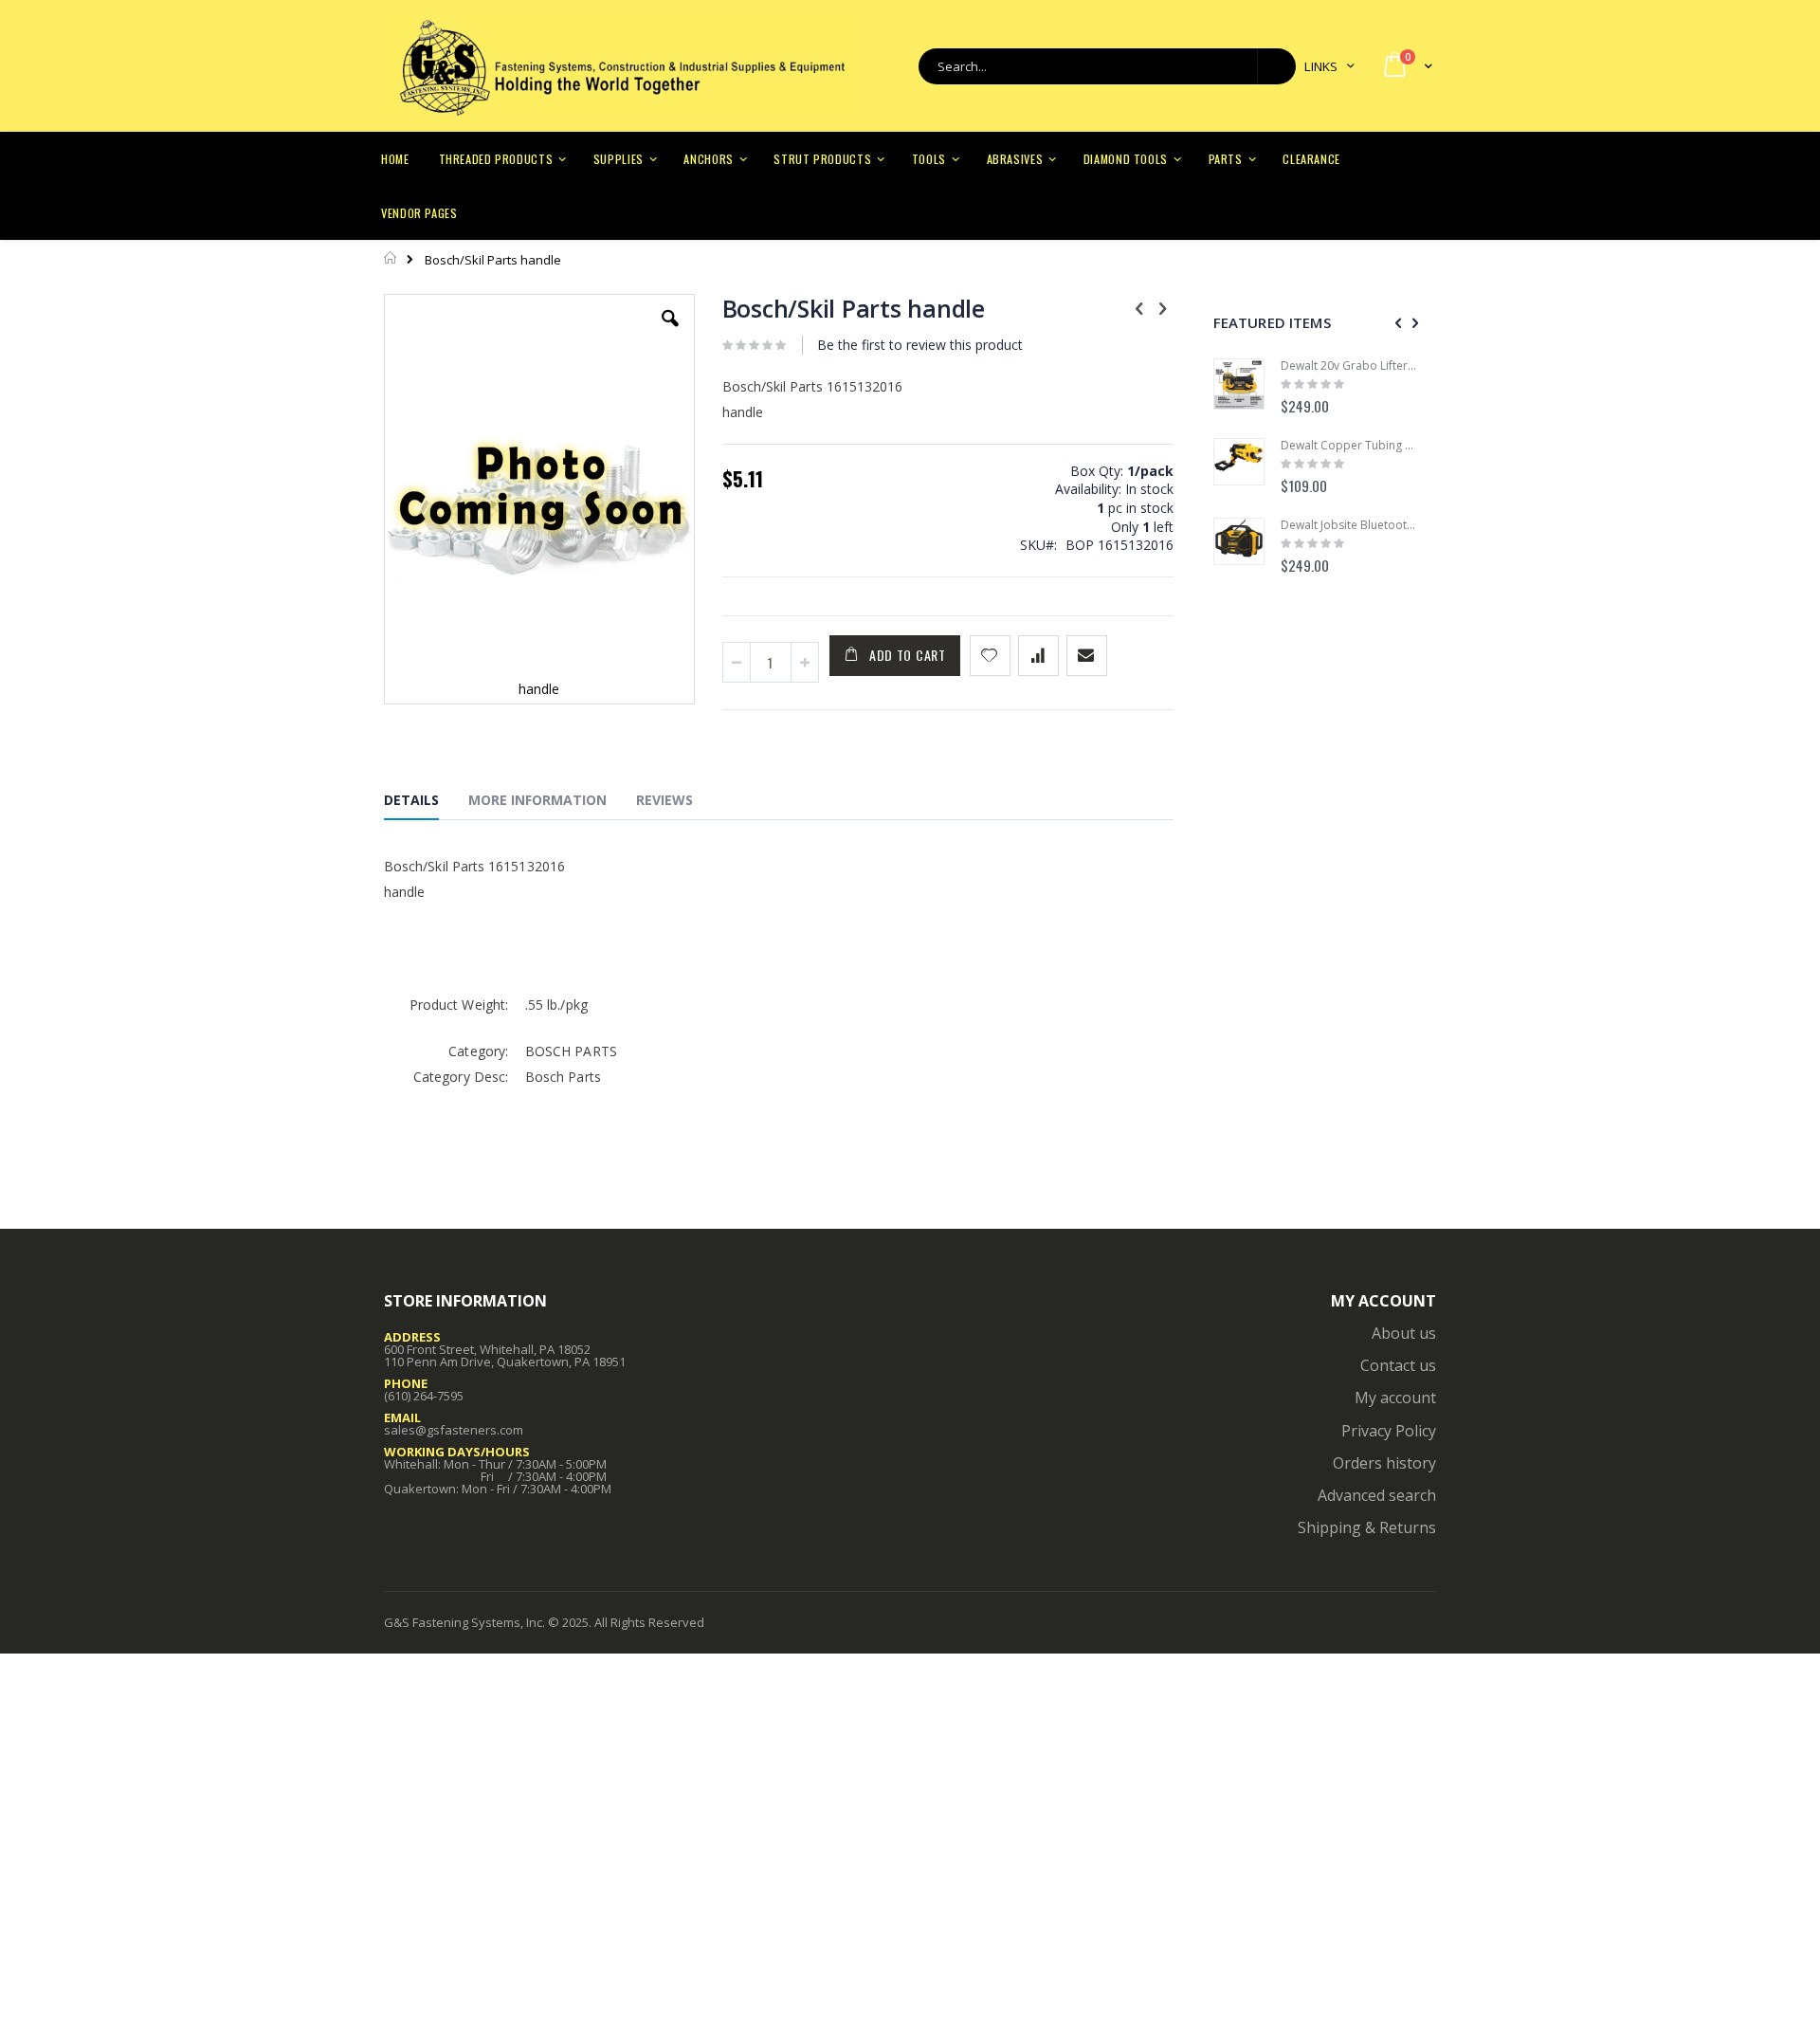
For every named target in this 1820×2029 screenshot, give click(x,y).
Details (411, 800)
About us (1404, 1333)
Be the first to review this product (920, 345)
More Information (537, 800)
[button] (670, 333)
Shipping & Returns (1367, 1527)
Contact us (1398, 1365)
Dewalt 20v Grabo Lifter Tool (1349, 366)
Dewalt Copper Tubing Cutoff (1349, 446)
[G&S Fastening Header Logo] (621, 66)
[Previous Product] (1139, 307)
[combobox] (1107, 66)
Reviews (664, 800)
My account (1395, 1398)
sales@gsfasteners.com (454, 1430)
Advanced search (1377, 1495)
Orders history (1384, 1463)
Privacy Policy (1389, 1431)
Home (391, 258)
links (1321, 66)
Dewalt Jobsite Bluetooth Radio (1349, 525)
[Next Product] (1163, 307)
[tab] (426, 803)
